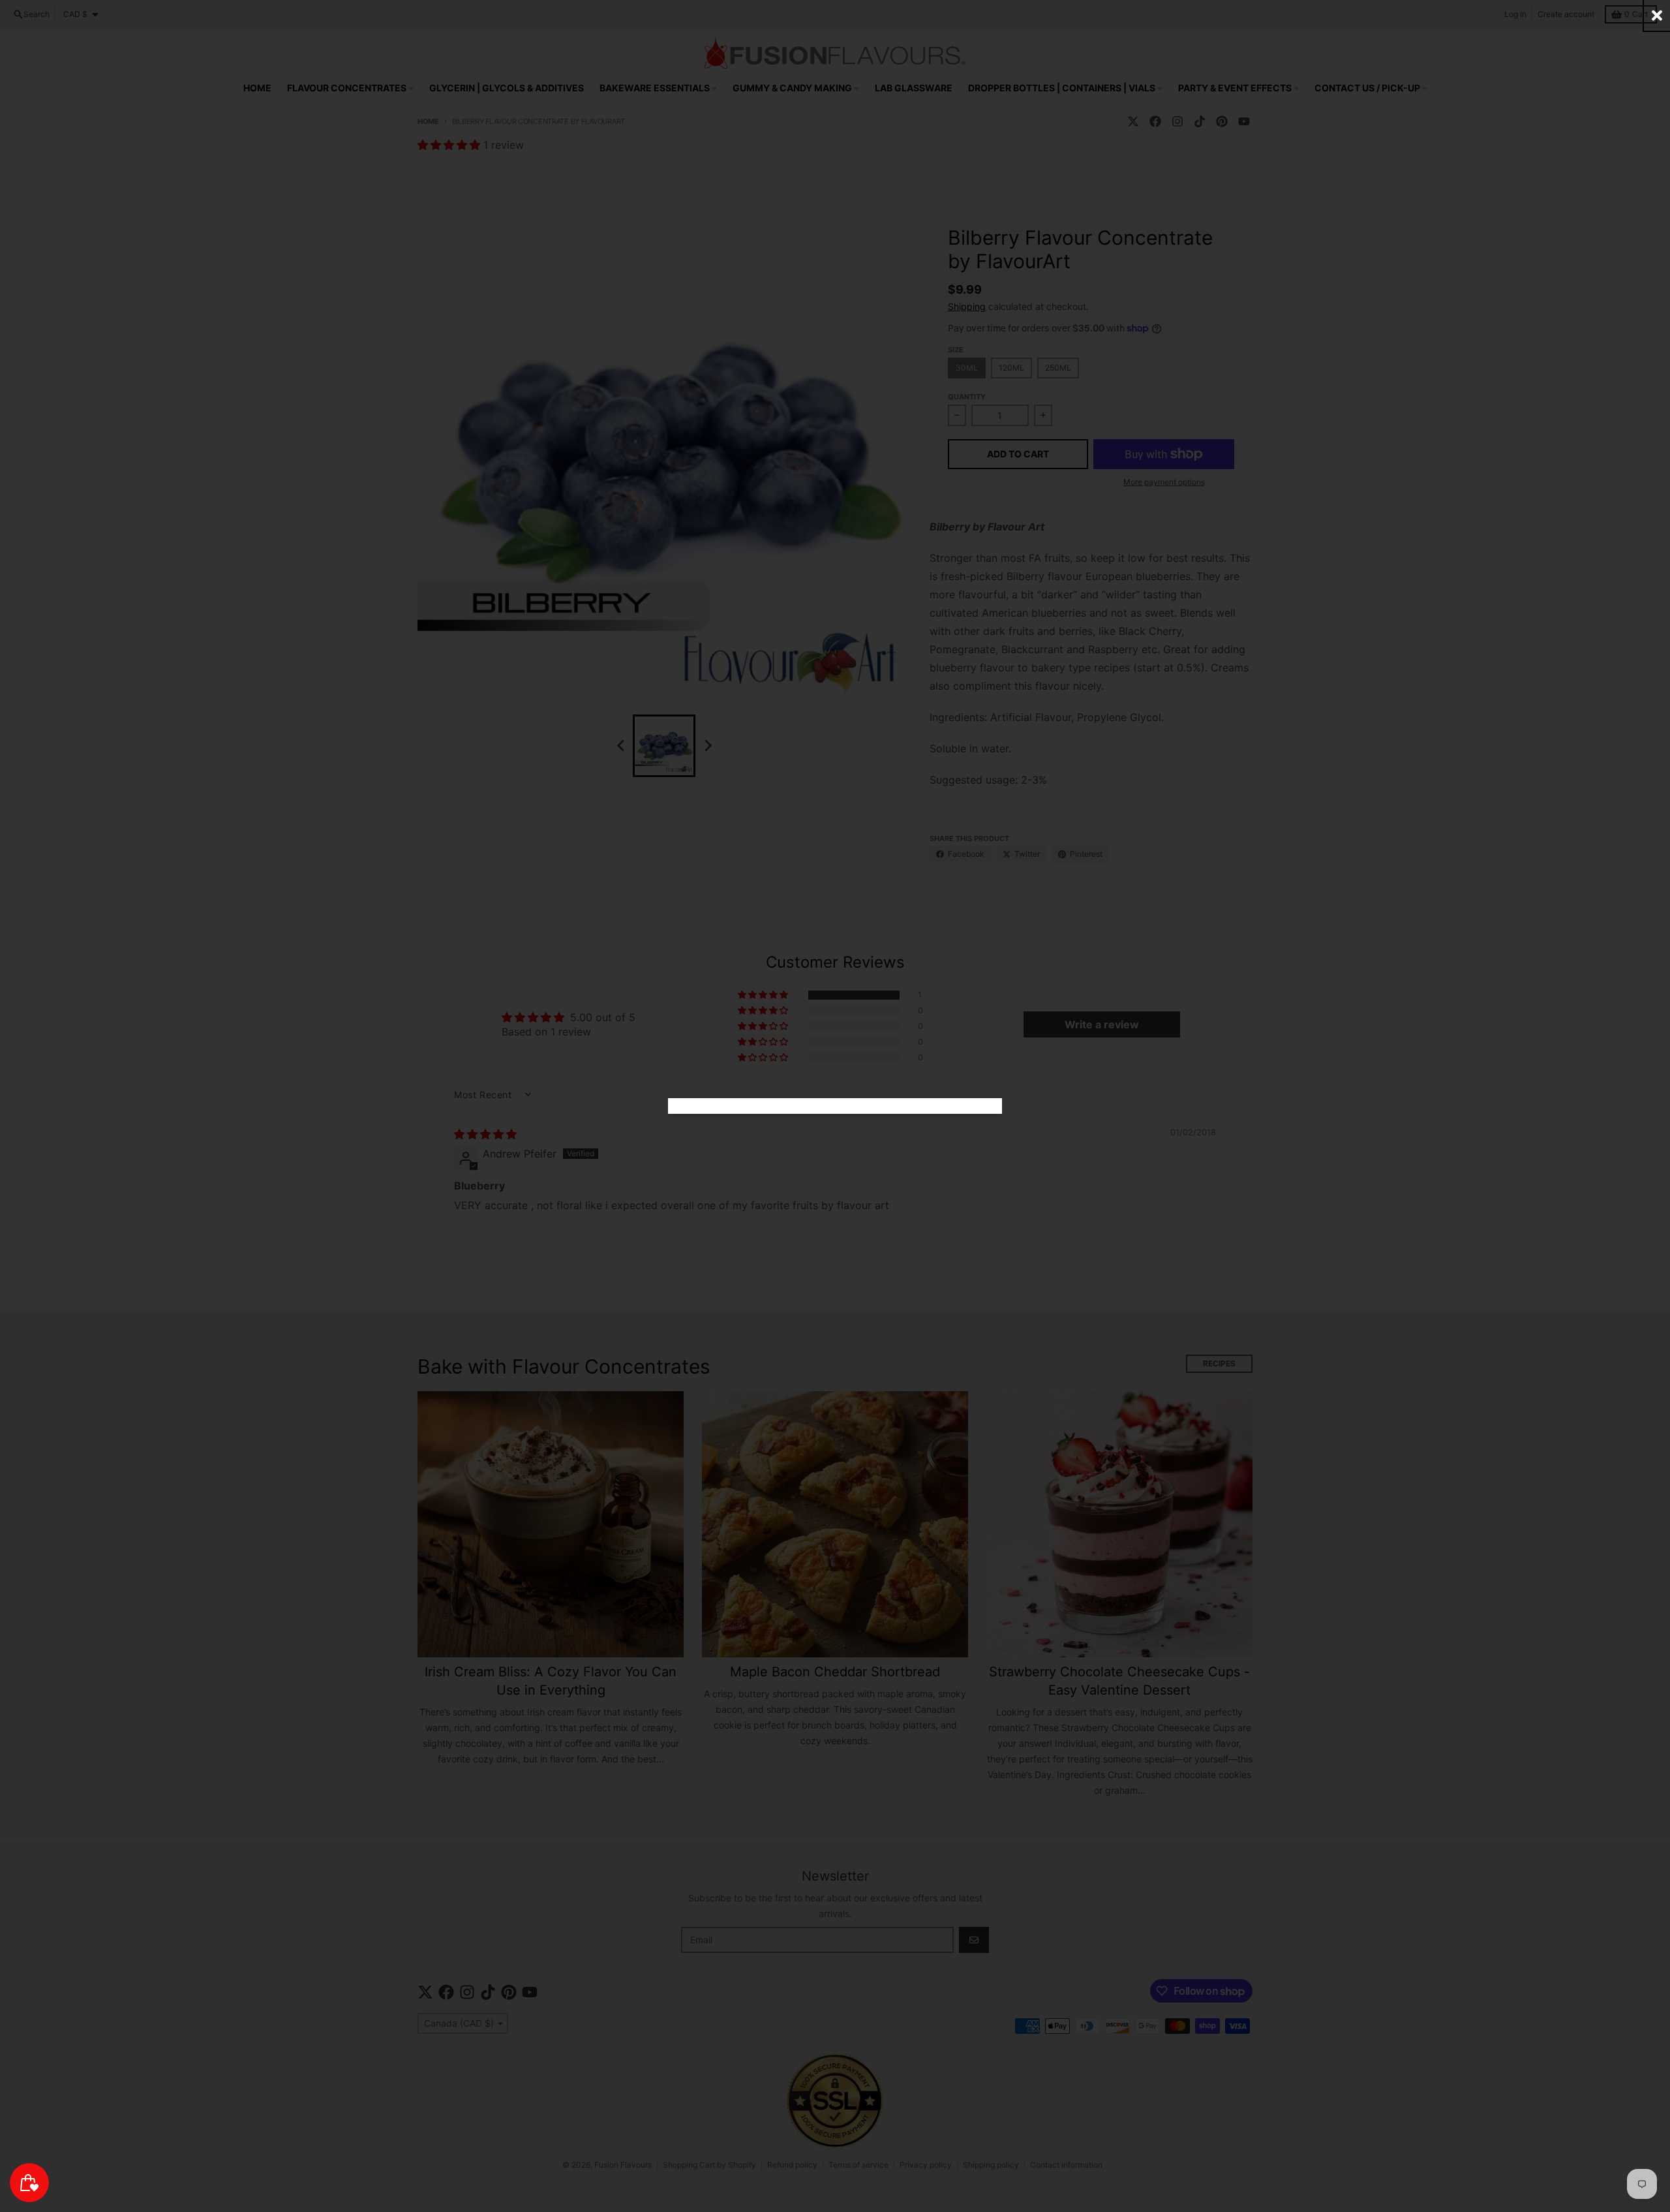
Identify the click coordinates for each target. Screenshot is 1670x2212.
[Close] (1657, 15)
